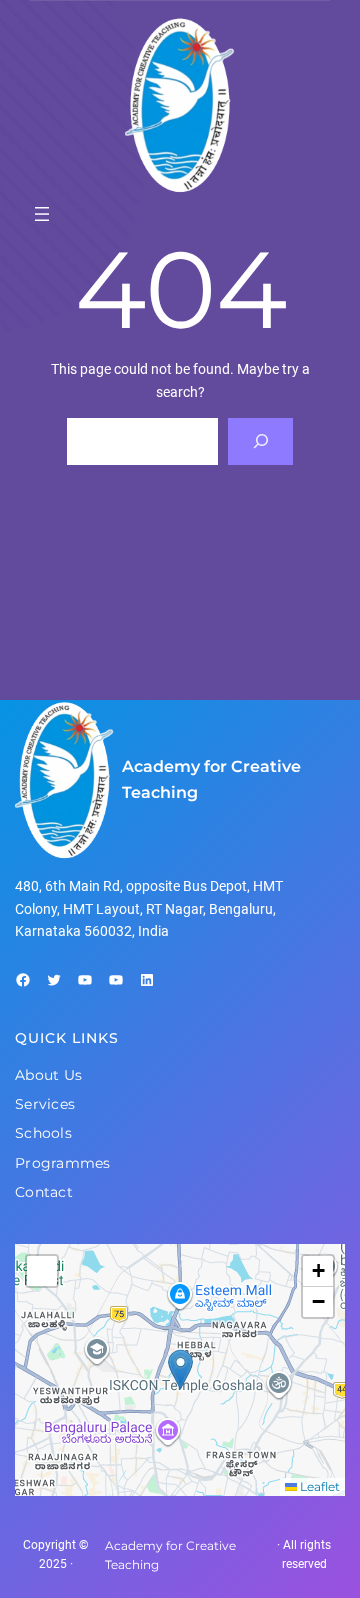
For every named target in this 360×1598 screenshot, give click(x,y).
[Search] (260, 441)
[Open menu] (42, 214)
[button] (180, 1369)
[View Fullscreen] (42, 1271)
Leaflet (318, 1486)
